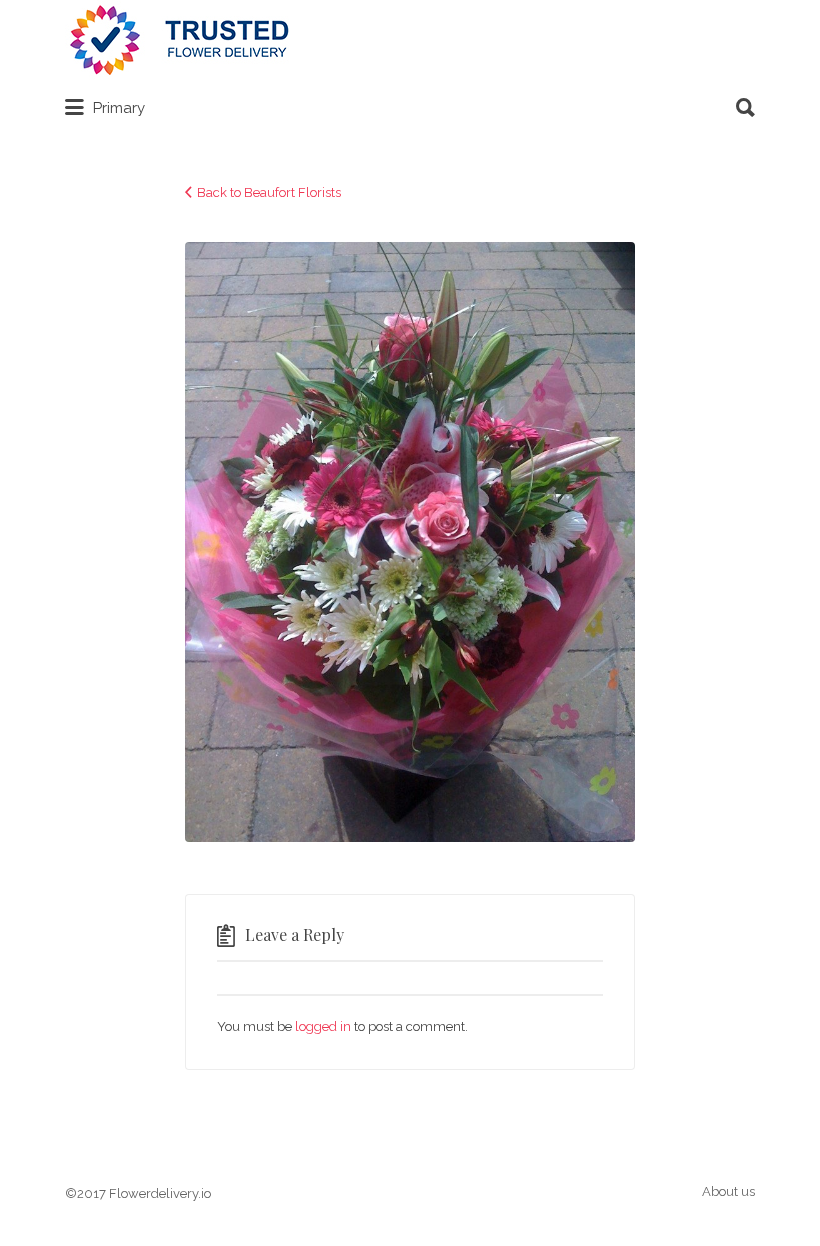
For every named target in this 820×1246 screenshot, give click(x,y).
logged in (323, 1026)
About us (728, 1191)
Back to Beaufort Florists (269, 192)
